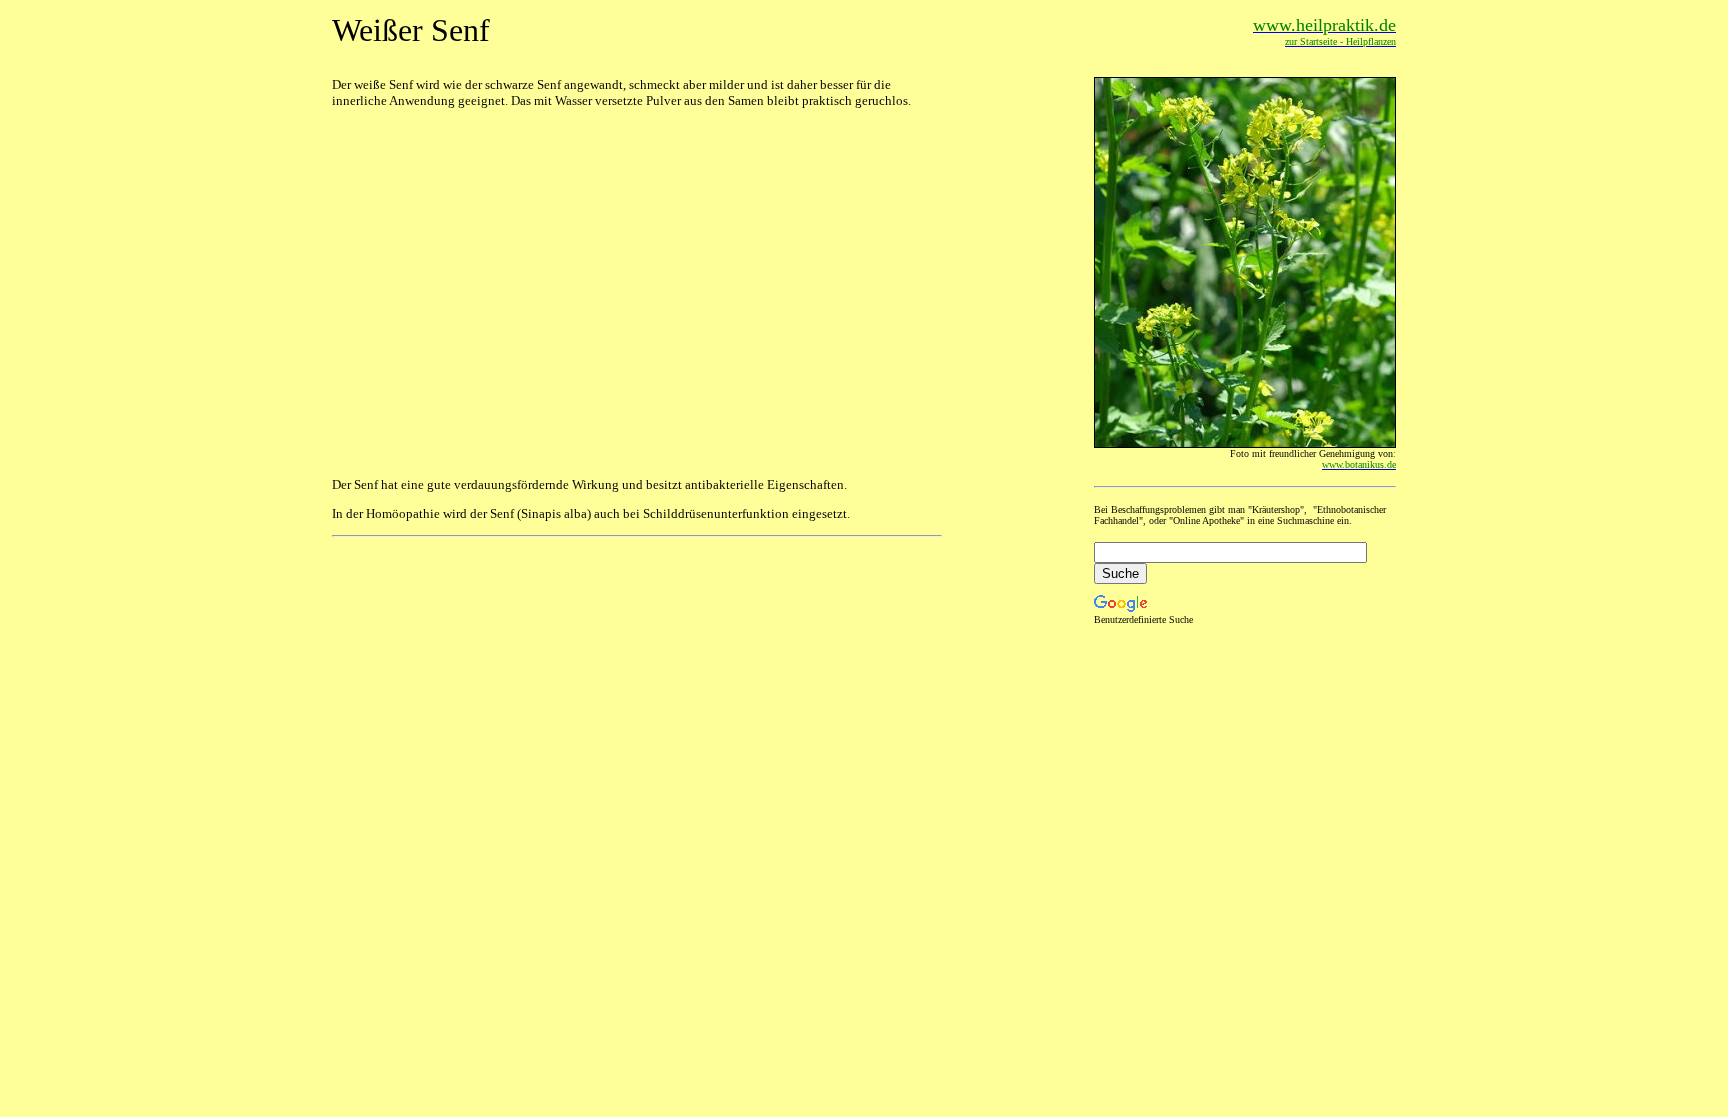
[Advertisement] (485, 250)
